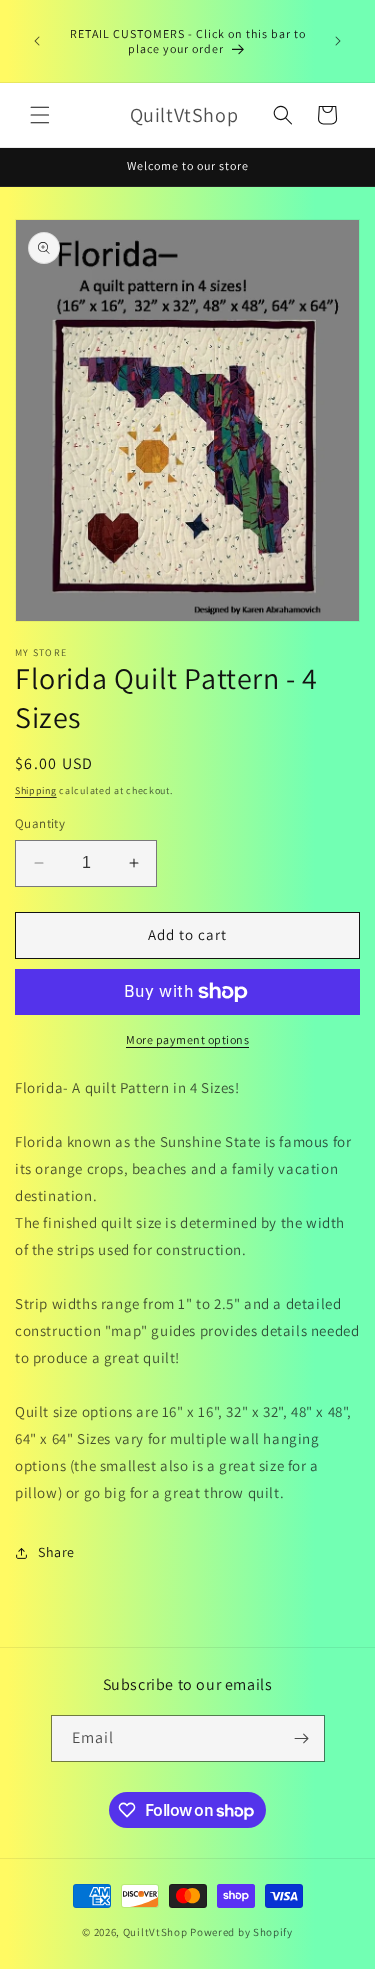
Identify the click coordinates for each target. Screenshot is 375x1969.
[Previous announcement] (37, 41)
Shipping (36, 790)
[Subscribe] (302, 1738)
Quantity (40, 823)
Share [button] (56, 1552)
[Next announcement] (338, 41)
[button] (40, 115)
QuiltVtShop (155, 1932)
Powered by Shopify (241, 1932)
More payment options (187, 1039)
